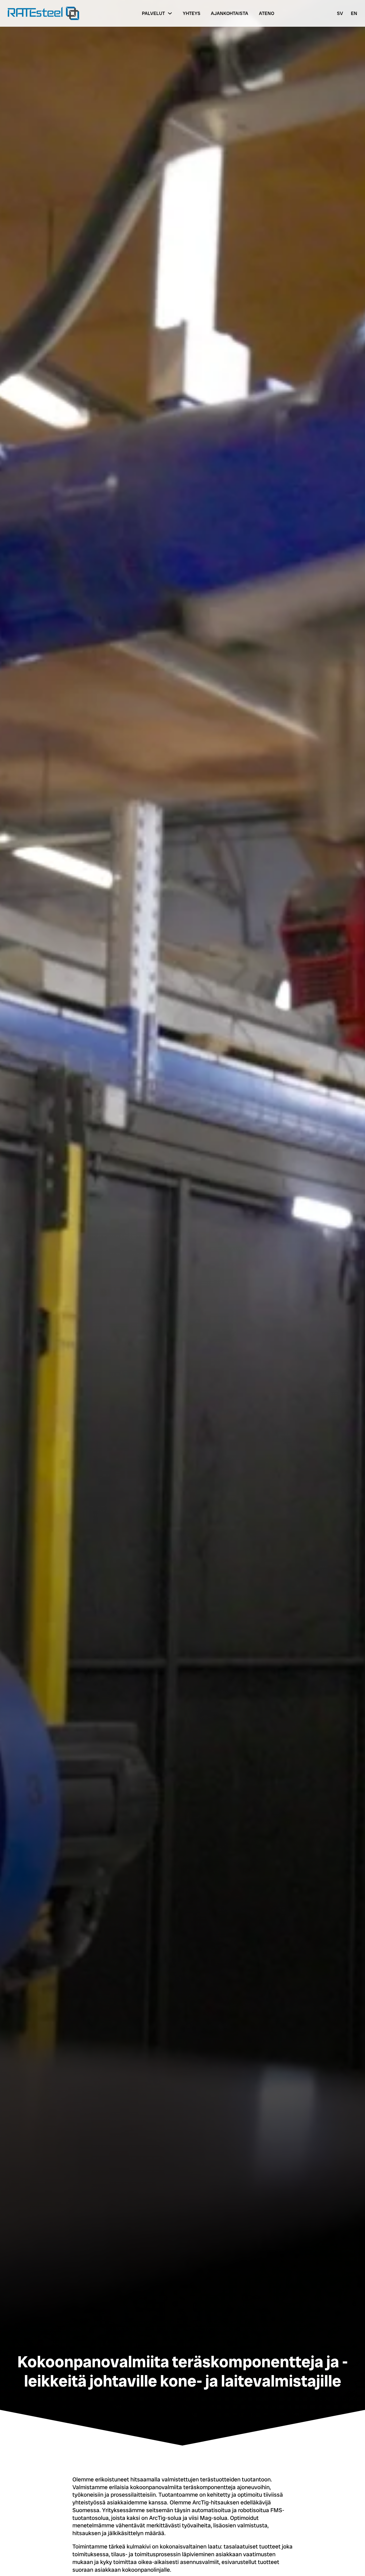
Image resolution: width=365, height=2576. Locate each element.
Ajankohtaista (230, 13)
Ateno (267, 13)
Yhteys (192, 13)
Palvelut (153, 13)
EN (354, 13)
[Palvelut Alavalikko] (170, 13)
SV (340, 13)
